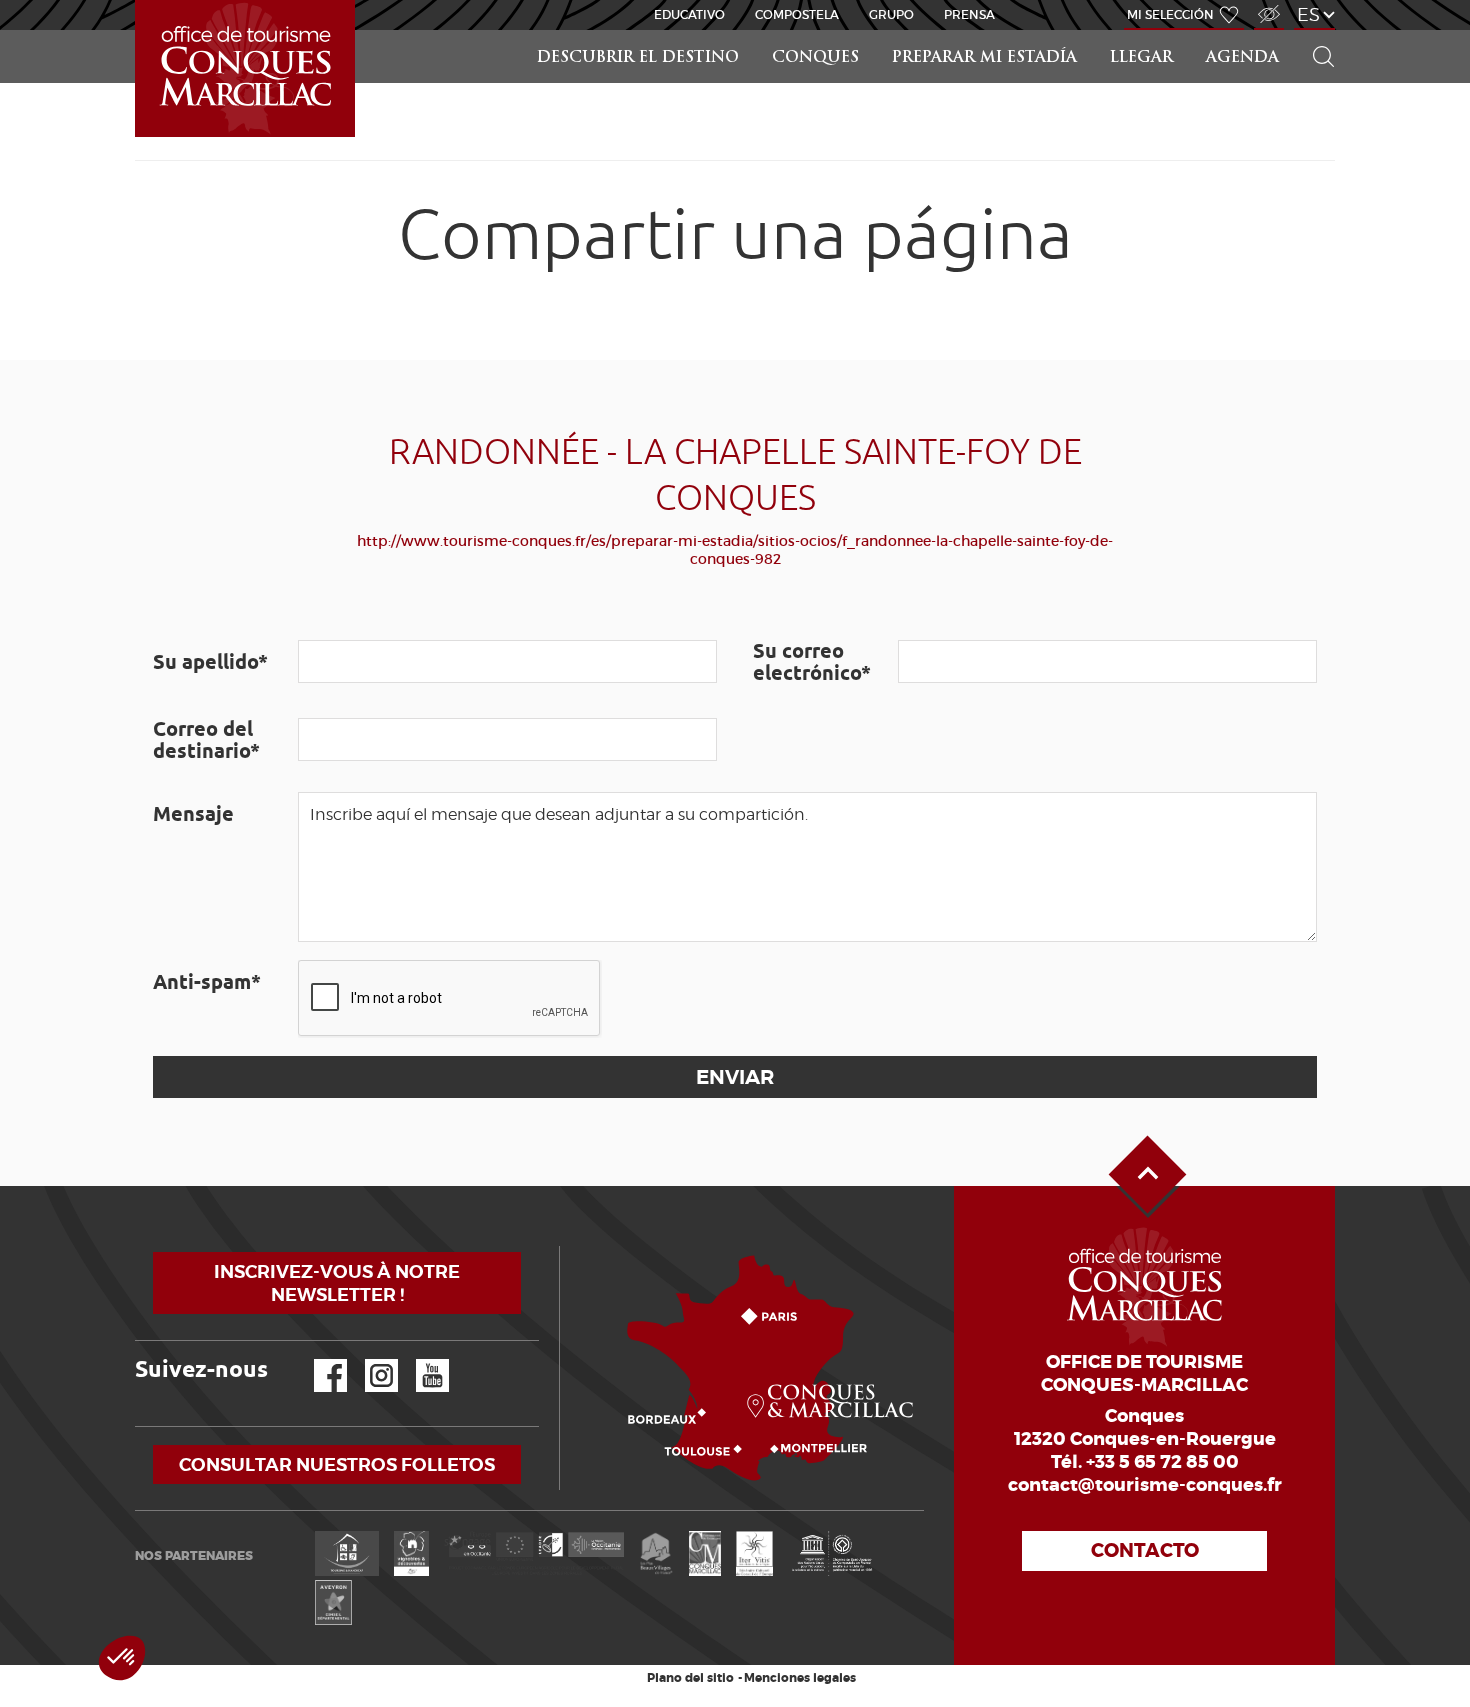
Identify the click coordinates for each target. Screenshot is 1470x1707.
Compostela (797, 14)
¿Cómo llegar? (563, 1246)
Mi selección (1170, 14)
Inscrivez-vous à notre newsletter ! (337, 1283)
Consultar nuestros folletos (337, 1464)
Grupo (891, 14)
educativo (689, 14)
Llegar (1141, 58)
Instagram (367, 1359)
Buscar (1315, 30)
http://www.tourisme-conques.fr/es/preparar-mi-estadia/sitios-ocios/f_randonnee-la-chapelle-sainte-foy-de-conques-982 (735, 550)
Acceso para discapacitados (1268, 3)
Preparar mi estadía (984, 58)
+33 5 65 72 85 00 (1162, 1462)
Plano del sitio (690, 1678)
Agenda (1242, 58)
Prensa (969, 14)
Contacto (1145, 1550)
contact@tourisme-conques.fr (1145, 1485)
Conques (815, 58)
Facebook (318, 1359)
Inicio (137, 0)
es (1308, 14)
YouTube (419, 1359)
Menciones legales (800, 1678)
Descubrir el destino (638, 58)
